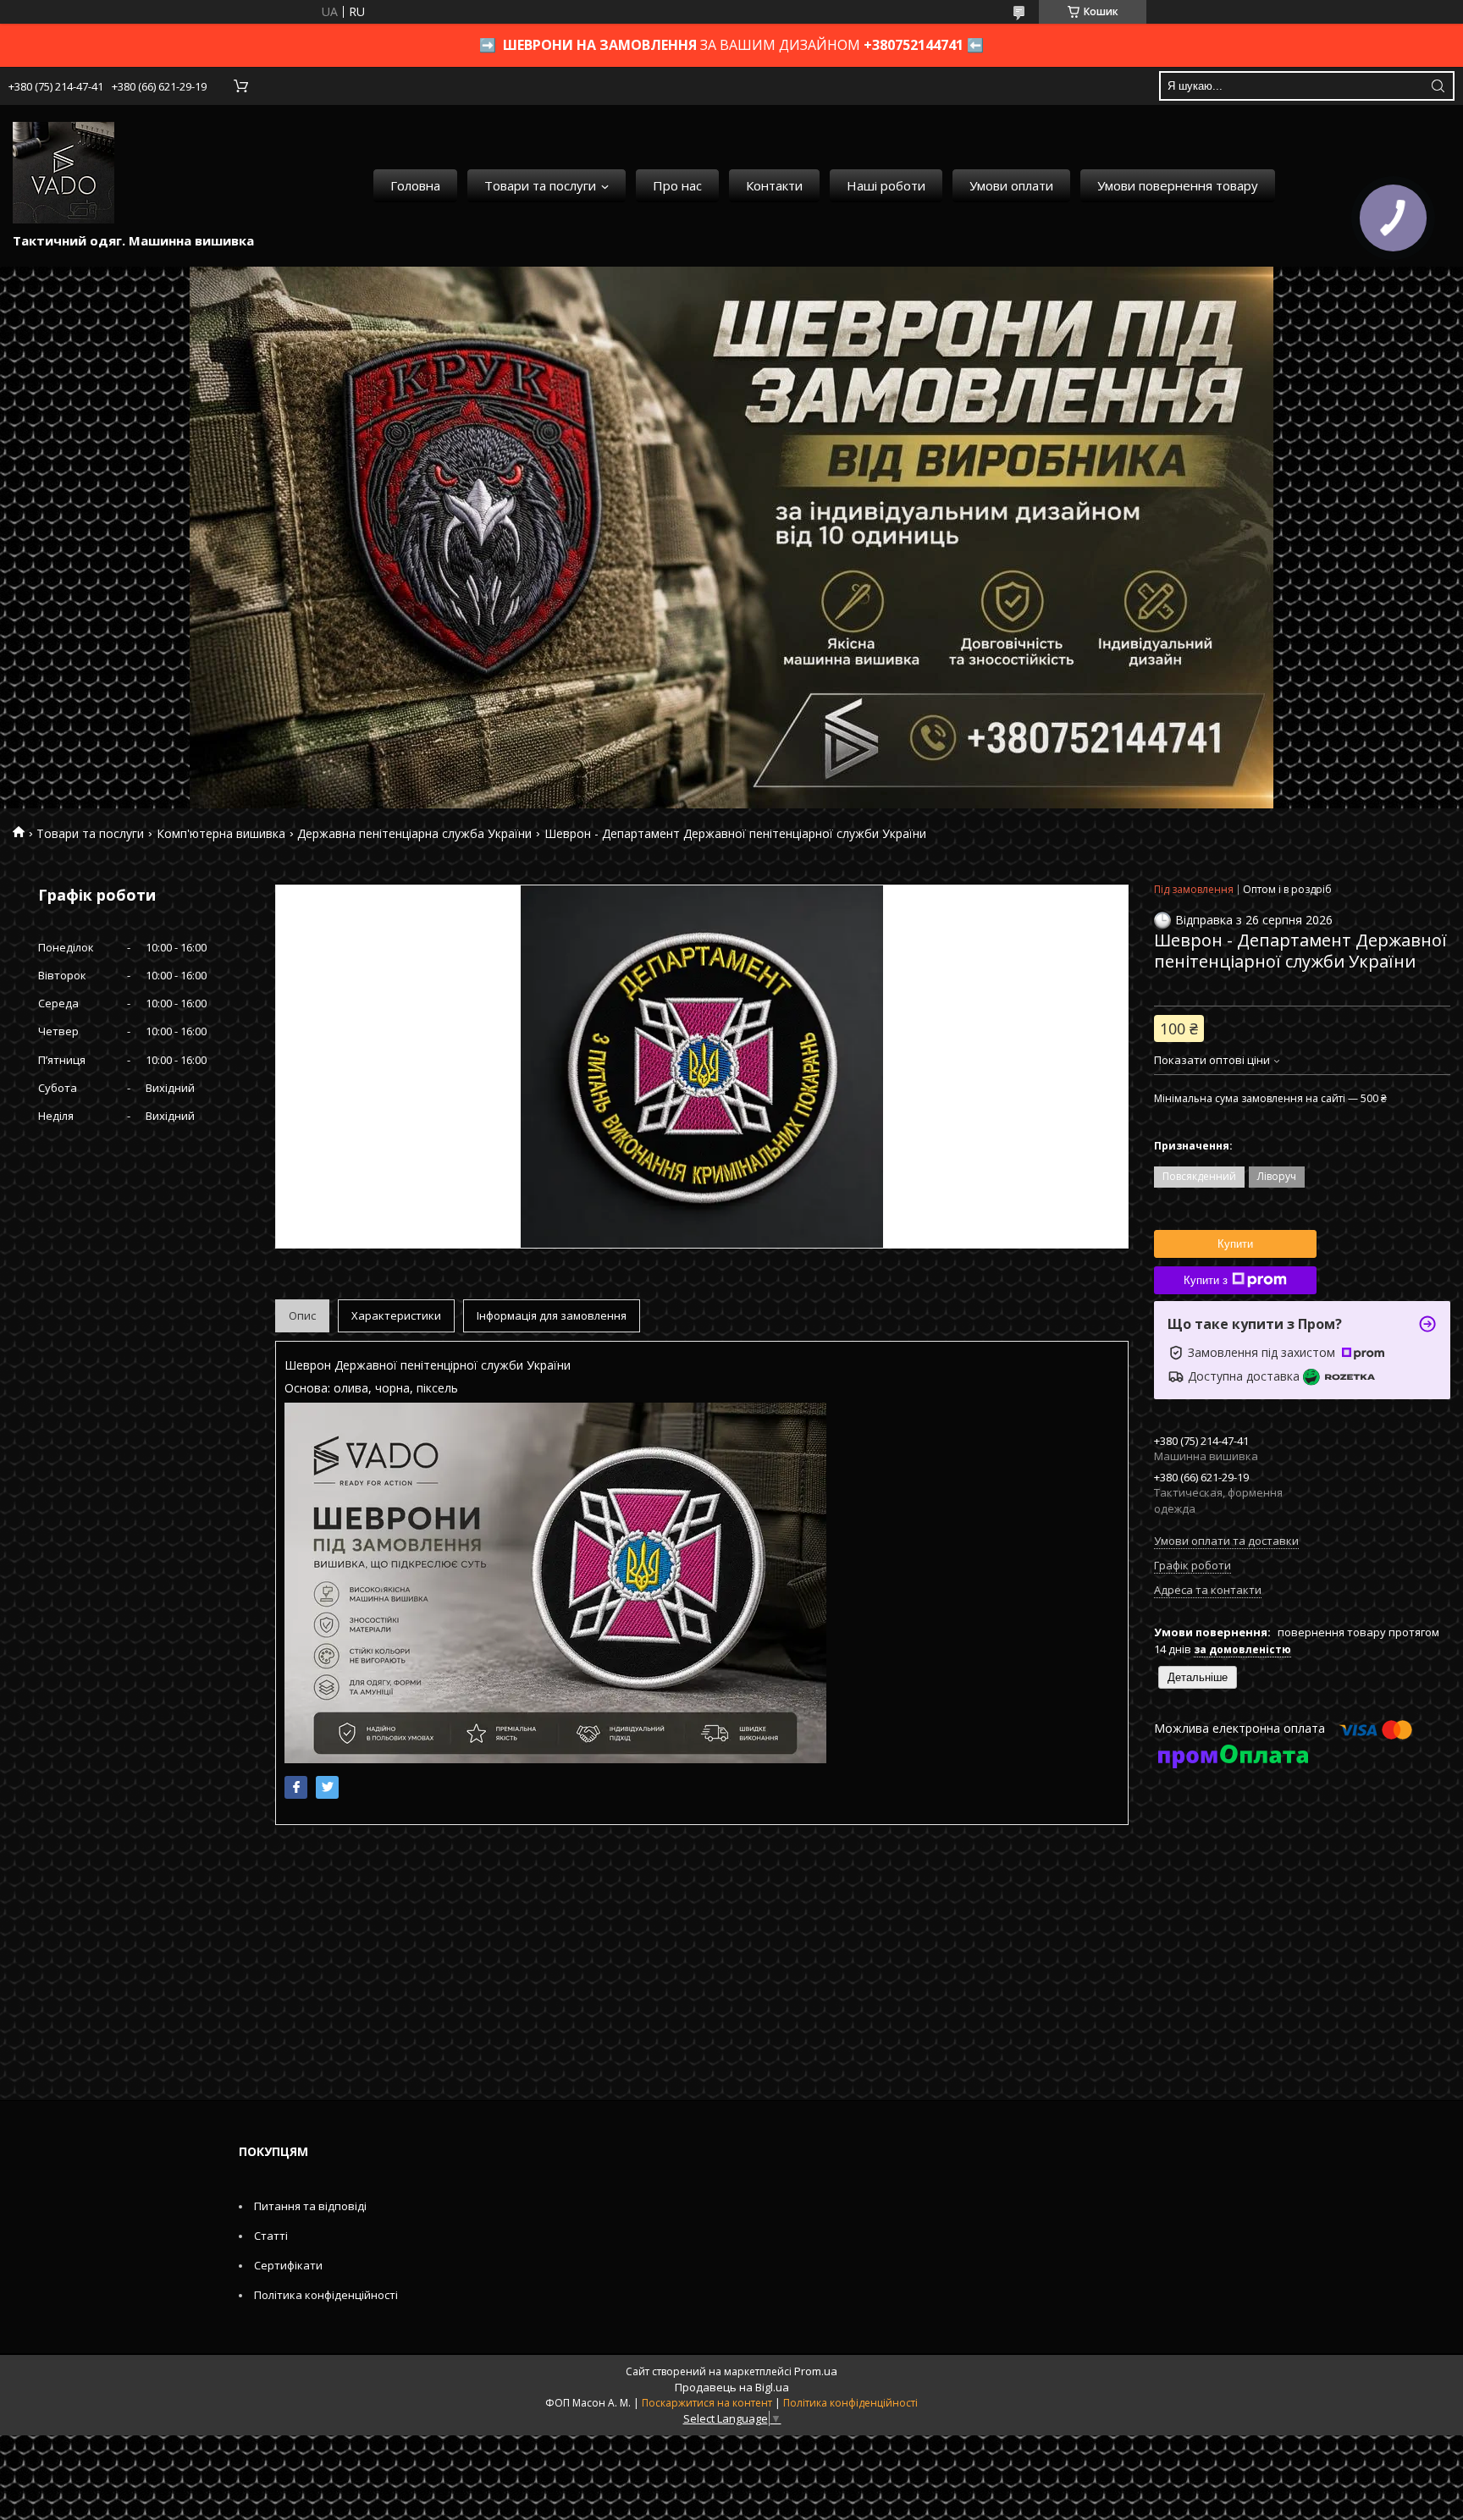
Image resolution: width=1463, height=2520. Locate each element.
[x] (327, 1787)
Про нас (677, 185)
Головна (415, 185)
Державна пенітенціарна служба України (414, 833)
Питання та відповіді (310, 2206)
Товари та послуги (540, 185)
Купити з (1206, 1280)
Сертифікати (288, 2265)
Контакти (774, 185)
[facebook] (296, 1787)
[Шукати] (1438, 86)
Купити (1235, 1244)
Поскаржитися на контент (707, 2403)
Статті (271, 2236)
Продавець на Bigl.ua (732, 2387)
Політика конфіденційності (326, 2295)
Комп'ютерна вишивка (221, 833)
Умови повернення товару (1178, 185)
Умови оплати (1011, 185)
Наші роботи (886, 185)
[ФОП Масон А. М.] (63, 173)
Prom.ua (816, 2371)
